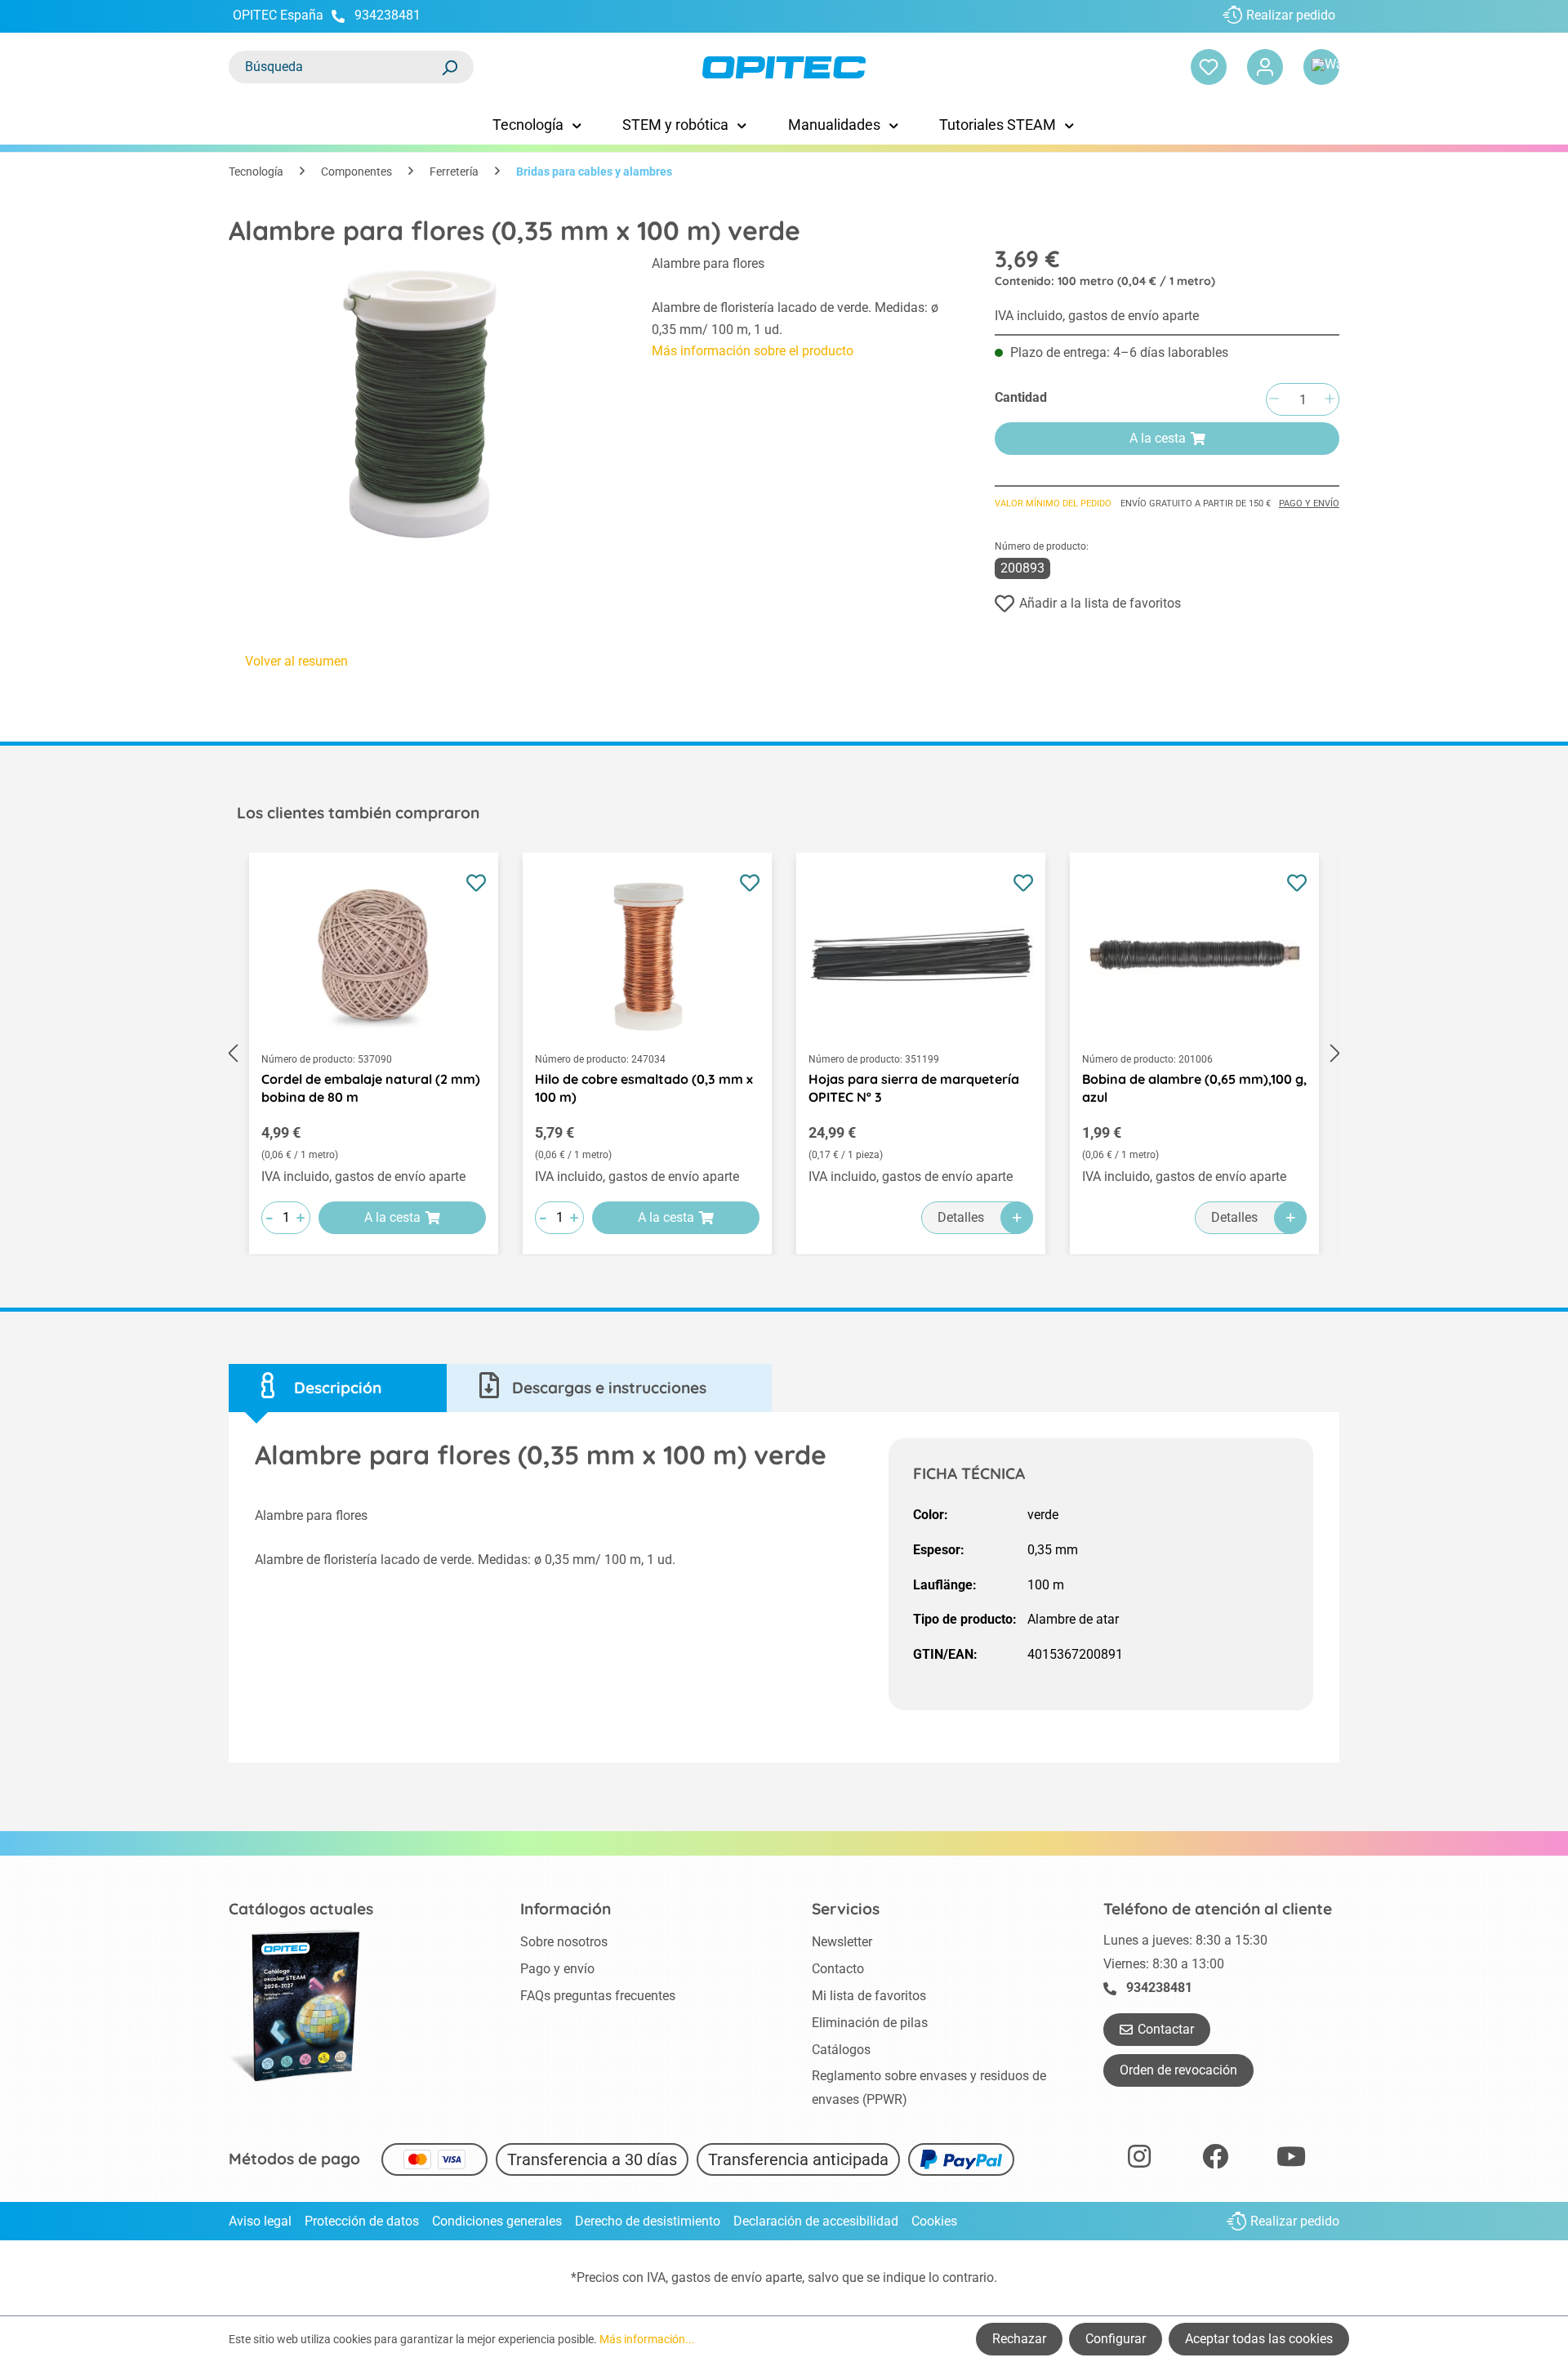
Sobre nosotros (564, 1942)
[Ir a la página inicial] (784, 67)
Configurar (1116, 2339)
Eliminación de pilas (870, 2023)
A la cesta (1158, 438)
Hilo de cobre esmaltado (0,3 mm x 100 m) (644, 1088)
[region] (424, 403)
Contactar (1166, 2029)
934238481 (388, 15)
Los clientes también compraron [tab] (358, 813)
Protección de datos (362, 2221)
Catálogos (841, 2050)
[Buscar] (449, 67)
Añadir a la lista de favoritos (1100, 603)
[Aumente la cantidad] (1330, 400)
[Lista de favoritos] (1209, 67)
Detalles (961, 1217)
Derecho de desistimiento (648, 2221)
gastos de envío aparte (737, 2277)
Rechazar (1019, 2339)
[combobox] (335, 67)
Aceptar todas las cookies (1259, 2339)
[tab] (338, 1388)
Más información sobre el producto (753, 351)
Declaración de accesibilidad (816, 2221)
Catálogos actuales (301, 1909)
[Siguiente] (1335, 1054)
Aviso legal (260, 2221)
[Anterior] (233, 1054)
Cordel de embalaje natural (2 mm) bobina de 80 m (371, 1088)
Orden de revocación (1178, 2070)
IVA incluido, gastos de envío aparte (1097, 316)
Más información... (647, 2339)
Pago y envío (1309, 504)
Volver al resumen (296, 661)
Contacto (838, 1969)
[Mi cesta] (1321, 67)
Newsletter (842, 1942)
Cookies (934, 2221)
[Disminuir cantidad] (1274, 400)
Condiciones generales (497, 2221)
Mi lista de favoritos (869, 1996)
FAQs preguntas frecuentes (598, 1996)
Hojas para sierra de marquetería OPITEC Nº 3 (914, 1088)
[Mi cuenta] (1265, 67)
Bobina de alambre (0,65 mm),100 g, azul (1194, 1088)
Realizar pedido (1291, 15)
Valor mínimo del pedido (1053, 504)
